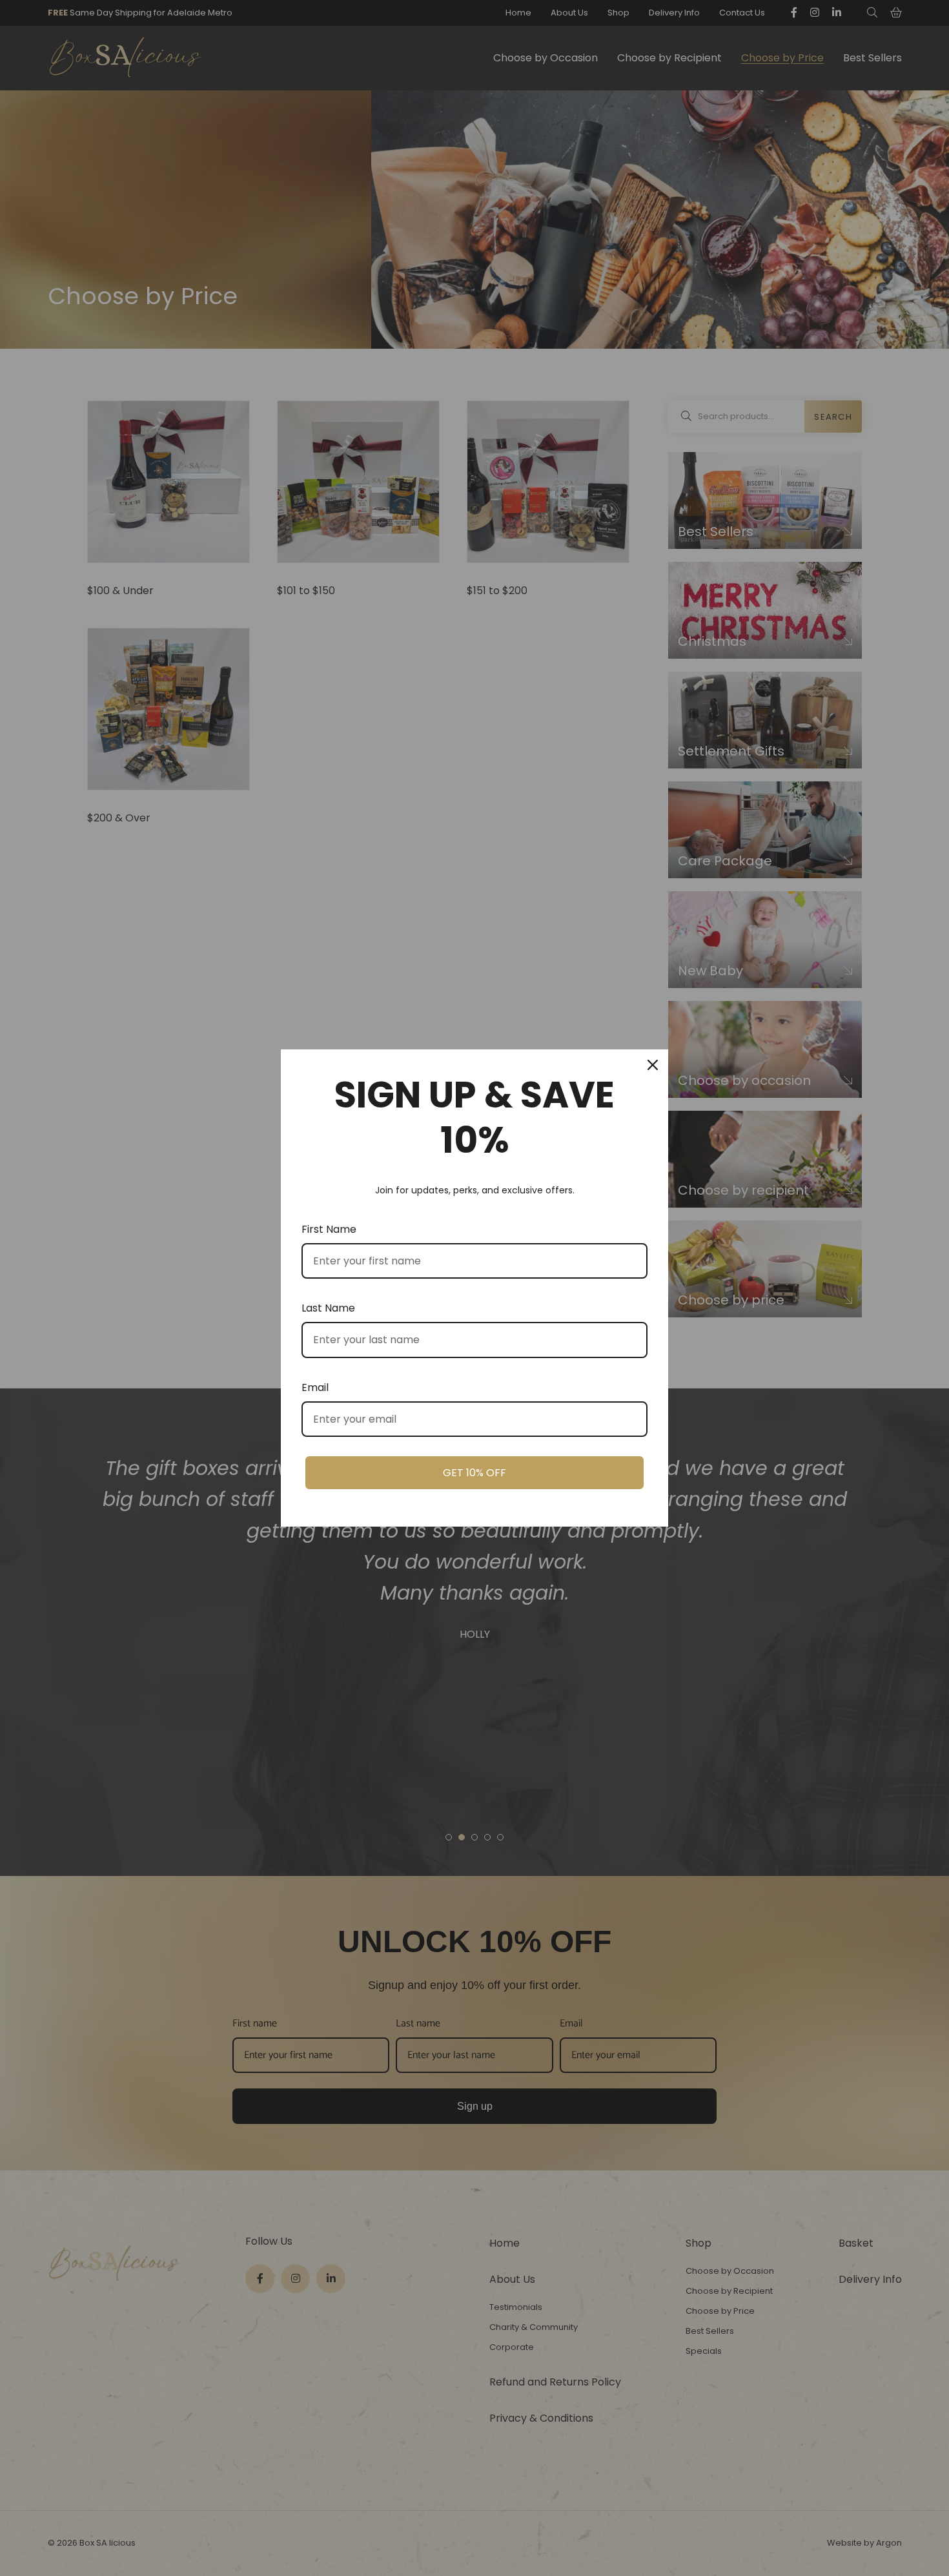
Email (315, 1387)
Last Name (328, 1308)
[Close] (653, 1065)
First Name (329, 1229)
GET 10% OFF (474, 1473)
